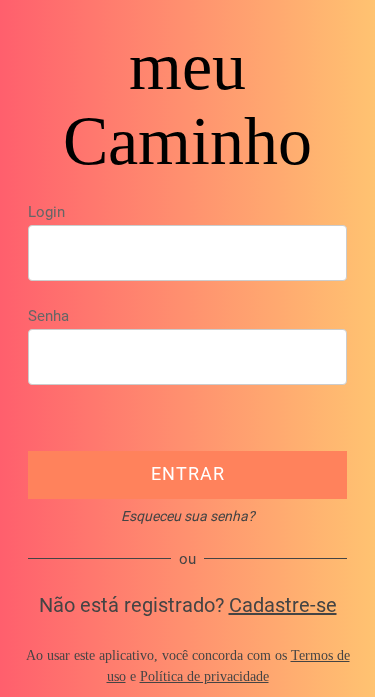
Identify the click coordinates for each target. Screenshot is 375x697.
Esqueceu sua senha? (188, 516)
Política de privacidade (204, 676)
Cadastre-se (283, 605)
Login (46, 212)
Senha (48, 316)
